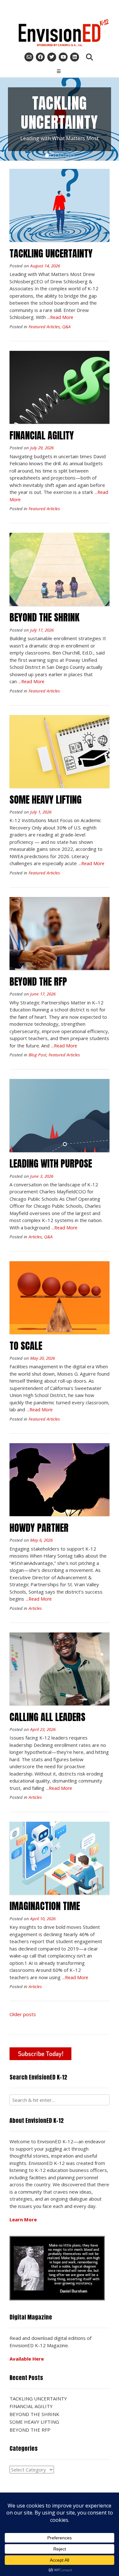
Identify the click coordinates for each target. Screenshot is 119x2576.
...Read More (60, 317)
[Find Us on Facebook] (40, 57)
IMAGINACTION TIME (45, 1906)
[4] (62, 156)
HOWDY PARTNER (39, 1528)
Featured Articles (44, 327)
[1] (47, 156)
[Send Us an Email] (29, 57)
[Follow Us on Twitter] (52, 57)
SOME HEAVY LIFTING (46, 800)
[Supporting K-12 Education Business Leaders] (60, 33)
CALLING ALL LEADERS (47, 1717)
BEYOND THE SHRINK (44, 617)
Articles (35, 1237)
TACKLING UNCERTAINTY (51, 253)
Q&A (66, 327)
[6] (72, 156)
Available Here (27, 2359)
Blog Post (37, 1055)
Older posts (23, 2014)
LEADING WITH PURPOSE (51, 1164)
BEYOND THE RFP (38, 982)
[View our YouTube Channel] (63, 57)
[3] (57, 156)
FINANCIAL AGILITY (42, 435)
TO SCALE (26, 1346)
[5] (67, 156)
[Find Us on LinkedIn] (75, 57)
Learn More (23, 2219)
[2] (52, 156)
